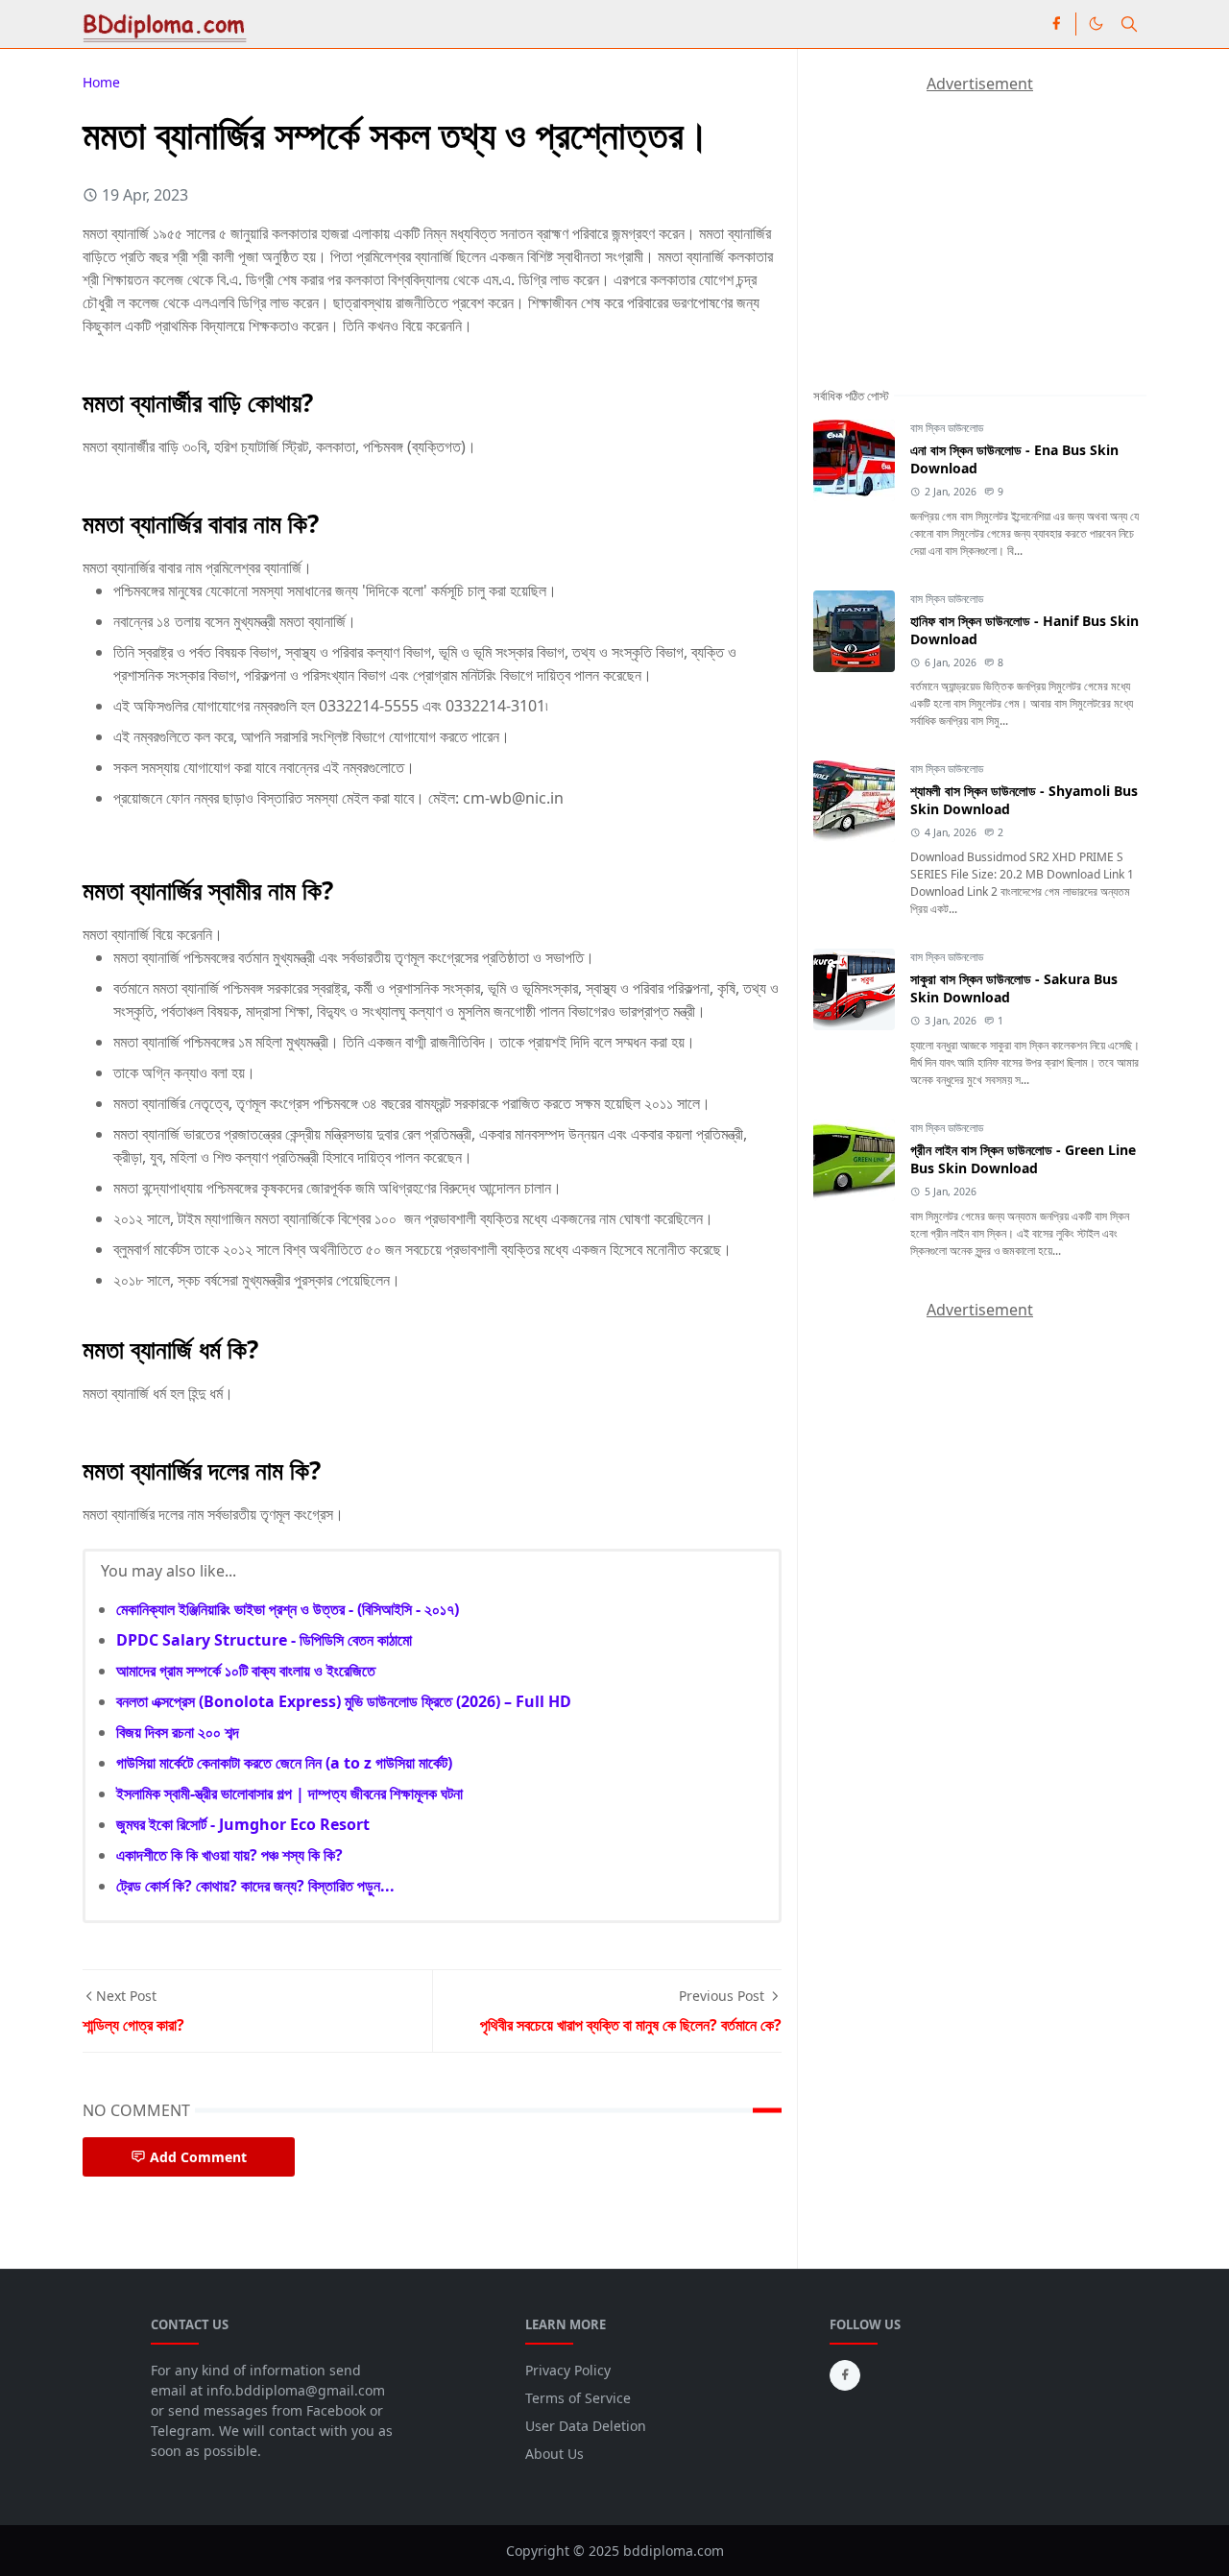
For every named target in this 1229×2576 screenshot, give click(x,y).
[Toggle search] (1129, 24)
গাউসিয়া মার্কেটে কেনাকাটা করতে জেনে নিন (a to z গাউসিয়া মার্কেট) (284, 1763)
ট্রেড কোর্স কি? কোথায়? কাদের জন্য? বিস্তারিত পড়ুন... (255, 1886)
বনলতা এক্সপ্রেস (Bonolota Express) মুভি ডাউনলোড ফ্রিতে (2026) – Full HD (344, 1701)
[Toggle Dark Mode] (1096, 24)
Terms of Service (578, 2398)
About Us (554, 2454)
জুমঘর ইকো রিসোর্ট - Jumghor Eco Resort (243, 1824)
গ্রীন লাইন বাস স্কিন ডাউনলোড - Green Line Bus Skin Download (1023, 1159)
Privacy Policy (568, 2370)
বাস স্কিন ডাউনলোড (947, 428)
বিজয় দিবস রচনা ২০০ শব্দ (178, 1732)
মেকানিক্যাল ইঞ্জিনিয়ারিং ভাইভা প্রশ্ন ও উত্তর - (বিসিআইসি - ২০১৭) (288, 1609)
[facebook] (1056, 24)
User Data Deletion (586, 2426)
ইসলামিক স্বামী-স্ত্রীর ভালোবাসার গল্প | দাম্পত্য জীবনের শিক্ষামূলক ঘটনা (289, 1794)
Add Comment (198, 2157)
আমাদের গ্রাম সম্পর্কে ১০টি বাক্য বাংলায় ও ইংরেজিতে (246, 1671)
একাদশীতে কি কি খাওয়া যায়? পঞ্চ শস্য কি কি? (229, 1855)
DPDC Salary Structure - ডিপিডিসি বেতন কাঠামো (264, 1640)
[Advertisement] (957, 215)
